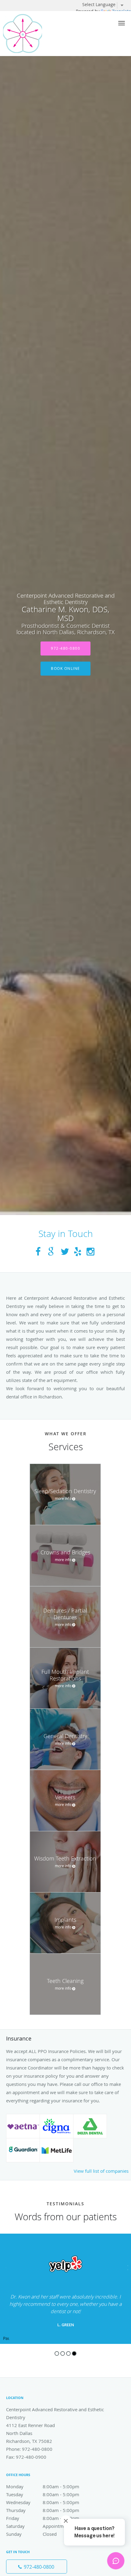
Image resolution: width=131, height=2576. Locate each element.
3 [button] (68, 2353)
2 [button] (63, 2353)
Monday (43, 2486)
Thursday (43, 2510)
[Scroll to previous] (5, 2267)
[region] (65, 2289)
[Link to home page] (28, 34)
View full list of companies (101, 2171)
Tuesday (43, 2494)
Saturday (44, 2526)
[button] (122, 23)
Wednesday (43, 2502)
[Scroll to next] (126, 2267)
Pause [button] (6, 2339)
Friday (43, 2518)
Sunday (31, 2534)
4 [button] (74, 2353)
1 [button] (57, 2353)
